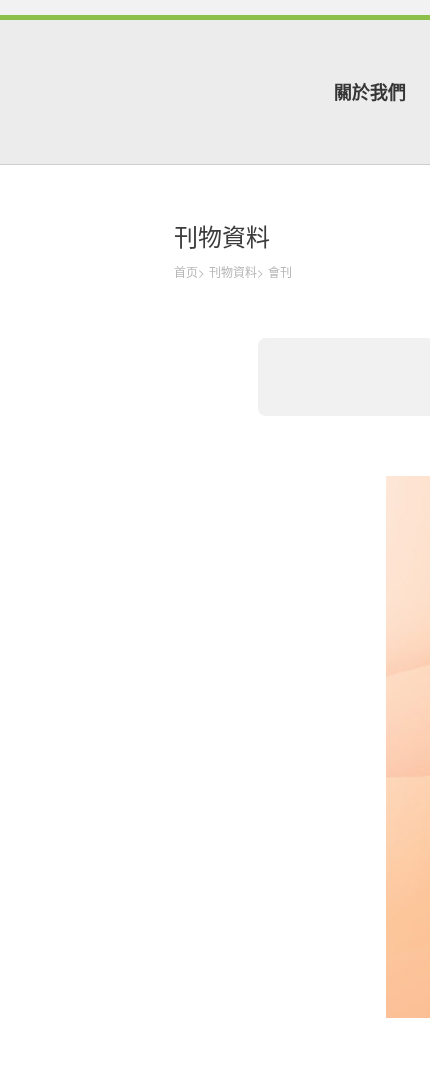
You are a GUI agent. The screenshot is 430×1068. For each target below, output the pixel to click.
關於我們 (370, 92)
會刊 (280, 271)
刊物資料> (236, 271)
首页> (189, 271)
